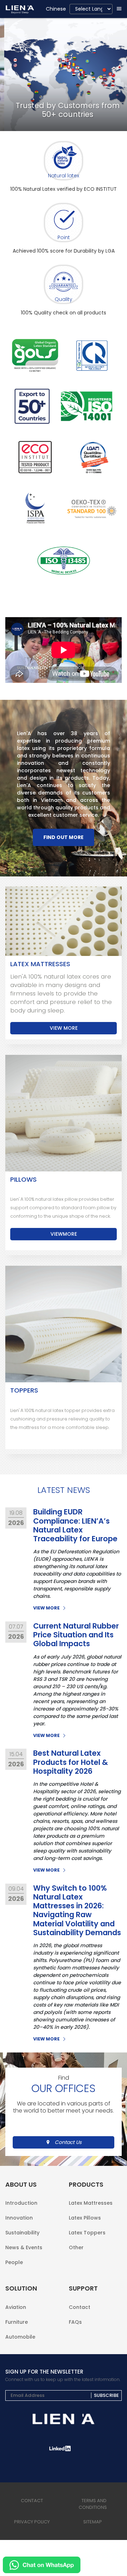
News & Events (24, 2247)
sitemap (93, 2522)
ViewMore (64, 1234)
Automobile (20, 2336)
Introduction (21, 2203)
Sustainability (22, 2233)
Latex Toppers (87, 2233)
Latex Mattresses (91, 2203)
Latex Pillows (85, 2218)
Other (76, 2247)
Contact (80, 2307)
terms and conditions (93, 2504)
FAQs (75, 2321)
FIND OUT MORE (64, 837)
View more (64, 1028)
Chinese (56, 9)
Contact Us (68, 2142)
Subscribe (106, 2395)
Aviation (16, 2307)
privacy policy (32, 2522)
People (14, 2262)
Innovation (19, 2218)
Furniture (17, 2322)
